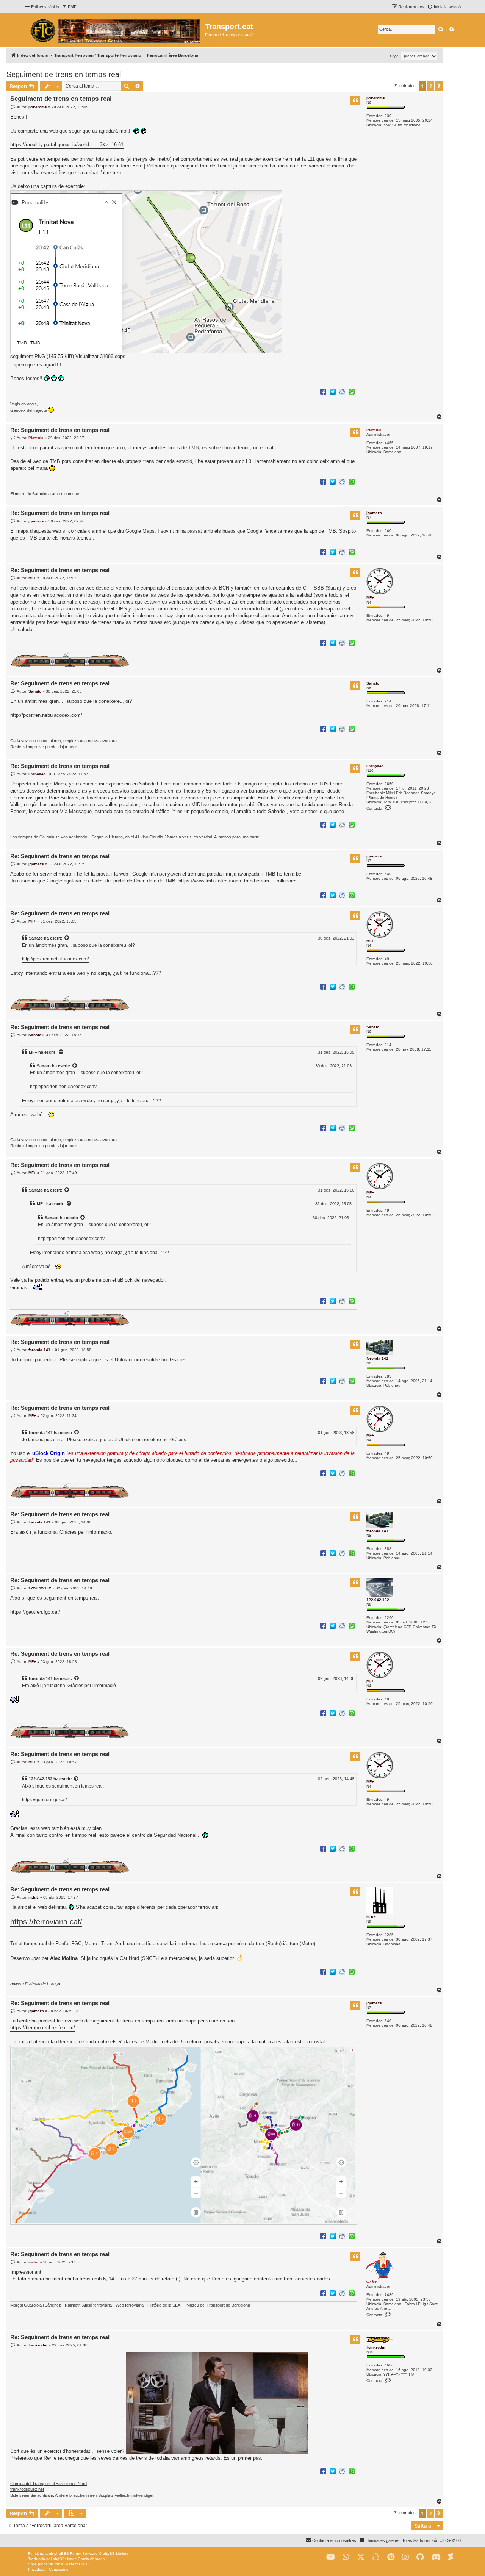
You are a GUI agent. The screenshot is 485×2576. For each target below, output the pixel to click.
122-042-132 (378, 1600)
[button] (439, 86)
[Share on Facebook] (323, 391)
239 (388, 116)
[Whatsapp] (346, 2557)
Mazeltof (73, 2564)
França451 (376, 766)
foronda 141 (377, 1358)
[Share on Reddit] (342, 391)
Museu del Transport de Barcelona (218, 2305)
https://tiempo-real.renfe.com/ (43, 2028)
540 (388, 531)
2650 (389, 784)
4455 (389, 443)
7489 (389, 2295)
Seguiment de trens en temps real (64, 74)
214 (388, 701)
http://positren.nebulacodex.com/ (46, 715)
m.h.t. (372, 1917)
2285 (389, 1935)
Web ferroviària (130, 2305)
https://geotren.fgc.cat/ (35, 1612)
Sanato (373, 683)
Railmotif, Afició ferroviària (88, 2305)
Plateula (374, 430)
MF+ (370, 598)
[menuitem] (69, 7)
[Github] (420, 2557)
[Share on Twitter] (333, 391)
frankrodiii (376, 2347)
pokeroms (376, 98)
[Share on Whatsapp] (352, 391)
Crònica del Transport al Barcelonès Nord (48, 2484)
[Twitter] (361, 2557)
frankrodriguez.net (27, 2489)
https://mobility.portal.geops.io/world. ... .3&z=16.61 (67, 145)
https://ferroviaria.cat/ (46, 1922)
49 (387, 615)
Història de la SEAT (165, 2305)
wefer (372, 2282)
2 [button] (431, 86)
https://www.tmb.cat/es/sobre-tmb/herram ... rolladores (238, 881)
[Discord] (436, 2557)
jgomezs (374, 513)
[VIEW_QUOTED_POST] (67, 938)
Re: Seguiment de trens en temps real (60, 430)
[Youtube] (331, 2557)
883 (388, 1376)
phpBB (60, 2553)
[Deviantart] (451, 2557)
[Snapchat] (376, 2557)
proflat (43, 2564)
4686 (389, 2365)
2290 (389, 1618)
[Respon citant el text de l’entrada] (355, 100)
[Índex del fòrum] (115, 30)
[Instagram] (405, 2557)
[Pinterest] (391, 2557)
